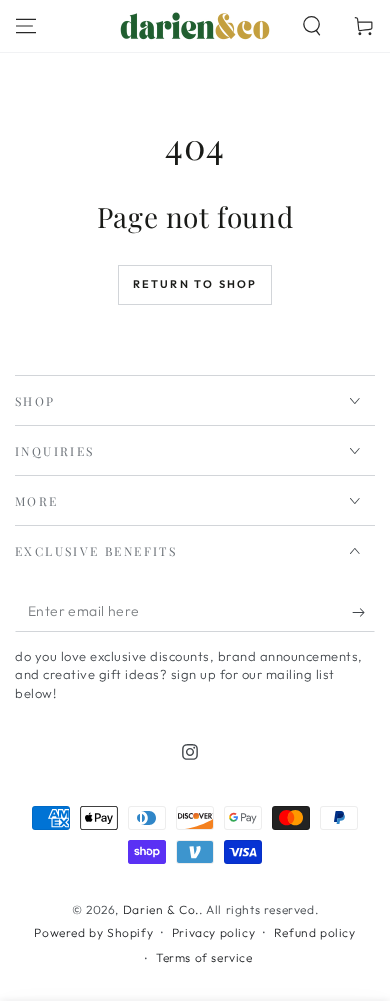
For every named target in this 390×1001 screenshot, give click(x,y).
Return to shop (195, 284)
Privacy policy (213, 932)
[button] (312, 26)
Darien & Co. (161, 909)
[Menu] (26, 26)
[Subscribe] (363, 612)
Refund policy (315, 932)
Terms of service (204, 957)
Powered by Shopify (93, 932)
